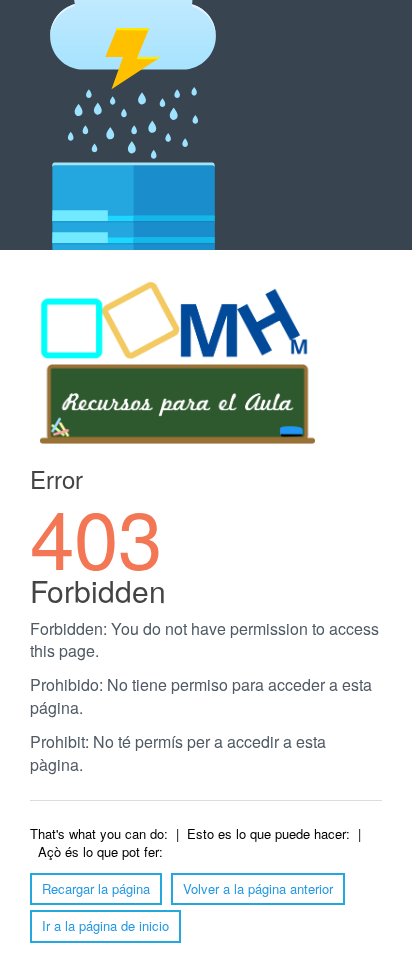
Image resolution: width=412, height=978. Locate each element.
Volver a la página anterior (258, 888)
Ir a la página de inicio (105, 925)
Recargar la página (96, 888)
